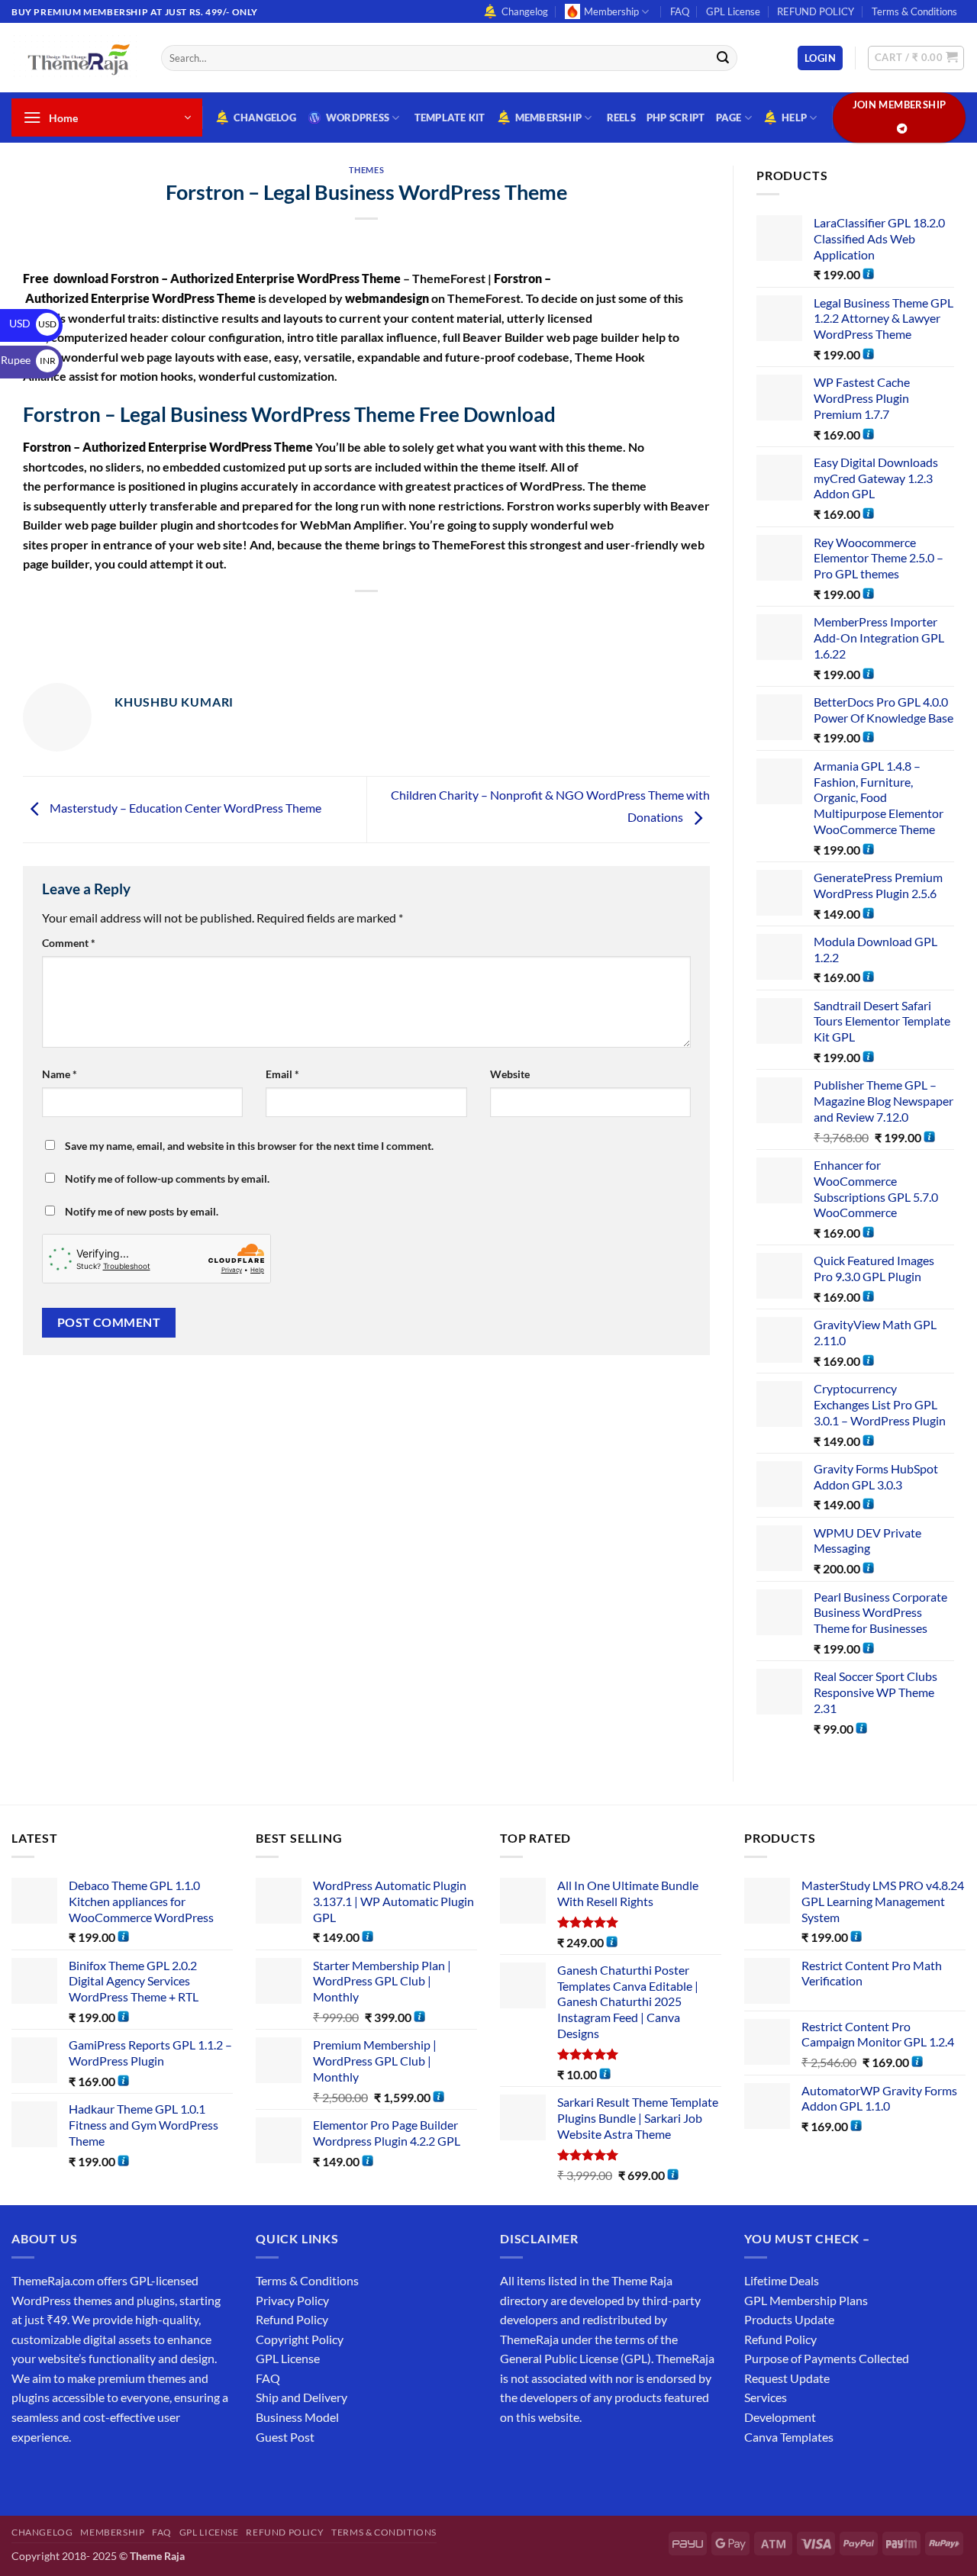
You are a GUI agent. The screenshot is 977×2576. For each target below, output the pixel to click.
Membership (611, 11)
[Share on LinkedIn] (408, 617)
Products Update (789, 2319)
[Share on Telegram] (464, 617)
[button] (820, 58)
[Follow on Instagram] (53, 2475)
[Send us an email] (108, 2475)
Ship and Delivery (301, 2397)
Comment (69, 943)
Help (794, 118)
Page (729, 118)
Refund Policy (292, 2319)
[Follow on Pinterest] (135, 2475)
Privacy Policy (292, 2300)
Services (766, 2397)
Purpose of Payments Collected (827, 2358)
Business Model (297, 2417)
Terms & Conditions (914, 11)
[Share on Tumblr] (436, 617)
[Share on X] (298, 617)
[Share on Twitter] (326, 617)
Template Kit (450, 118)
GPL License (733, 11)
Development (780, 2417)
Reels (621, 118)
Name (60, 1074)
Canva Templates (789, 2437)
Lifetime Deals (782, 2280)
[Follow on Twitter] (81, 2475)
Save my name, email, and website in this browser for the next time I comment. (249, 1146)
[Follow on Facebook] (26, 2475)
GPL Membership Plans (806, 2300)
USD (33, 323)
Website (510, 1074)
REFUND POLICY (816, 11)
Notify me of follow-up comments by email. (167, 1179)
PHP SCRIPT (676, 118)
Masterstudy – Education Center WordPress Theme (184, 808)
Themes (366, 170)
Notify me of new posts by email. (142, 1211)
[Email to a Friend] (353, 617)
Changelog (525, 11)
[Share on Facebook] (271, 617)
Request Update (787, 2378)
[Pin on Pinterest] (380, 617)
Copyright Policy (300, 2339)
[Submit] (723, 58)
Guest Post (285, 2437)
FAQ (680, 11)
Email (282, 1074)
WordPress (358, 118)
